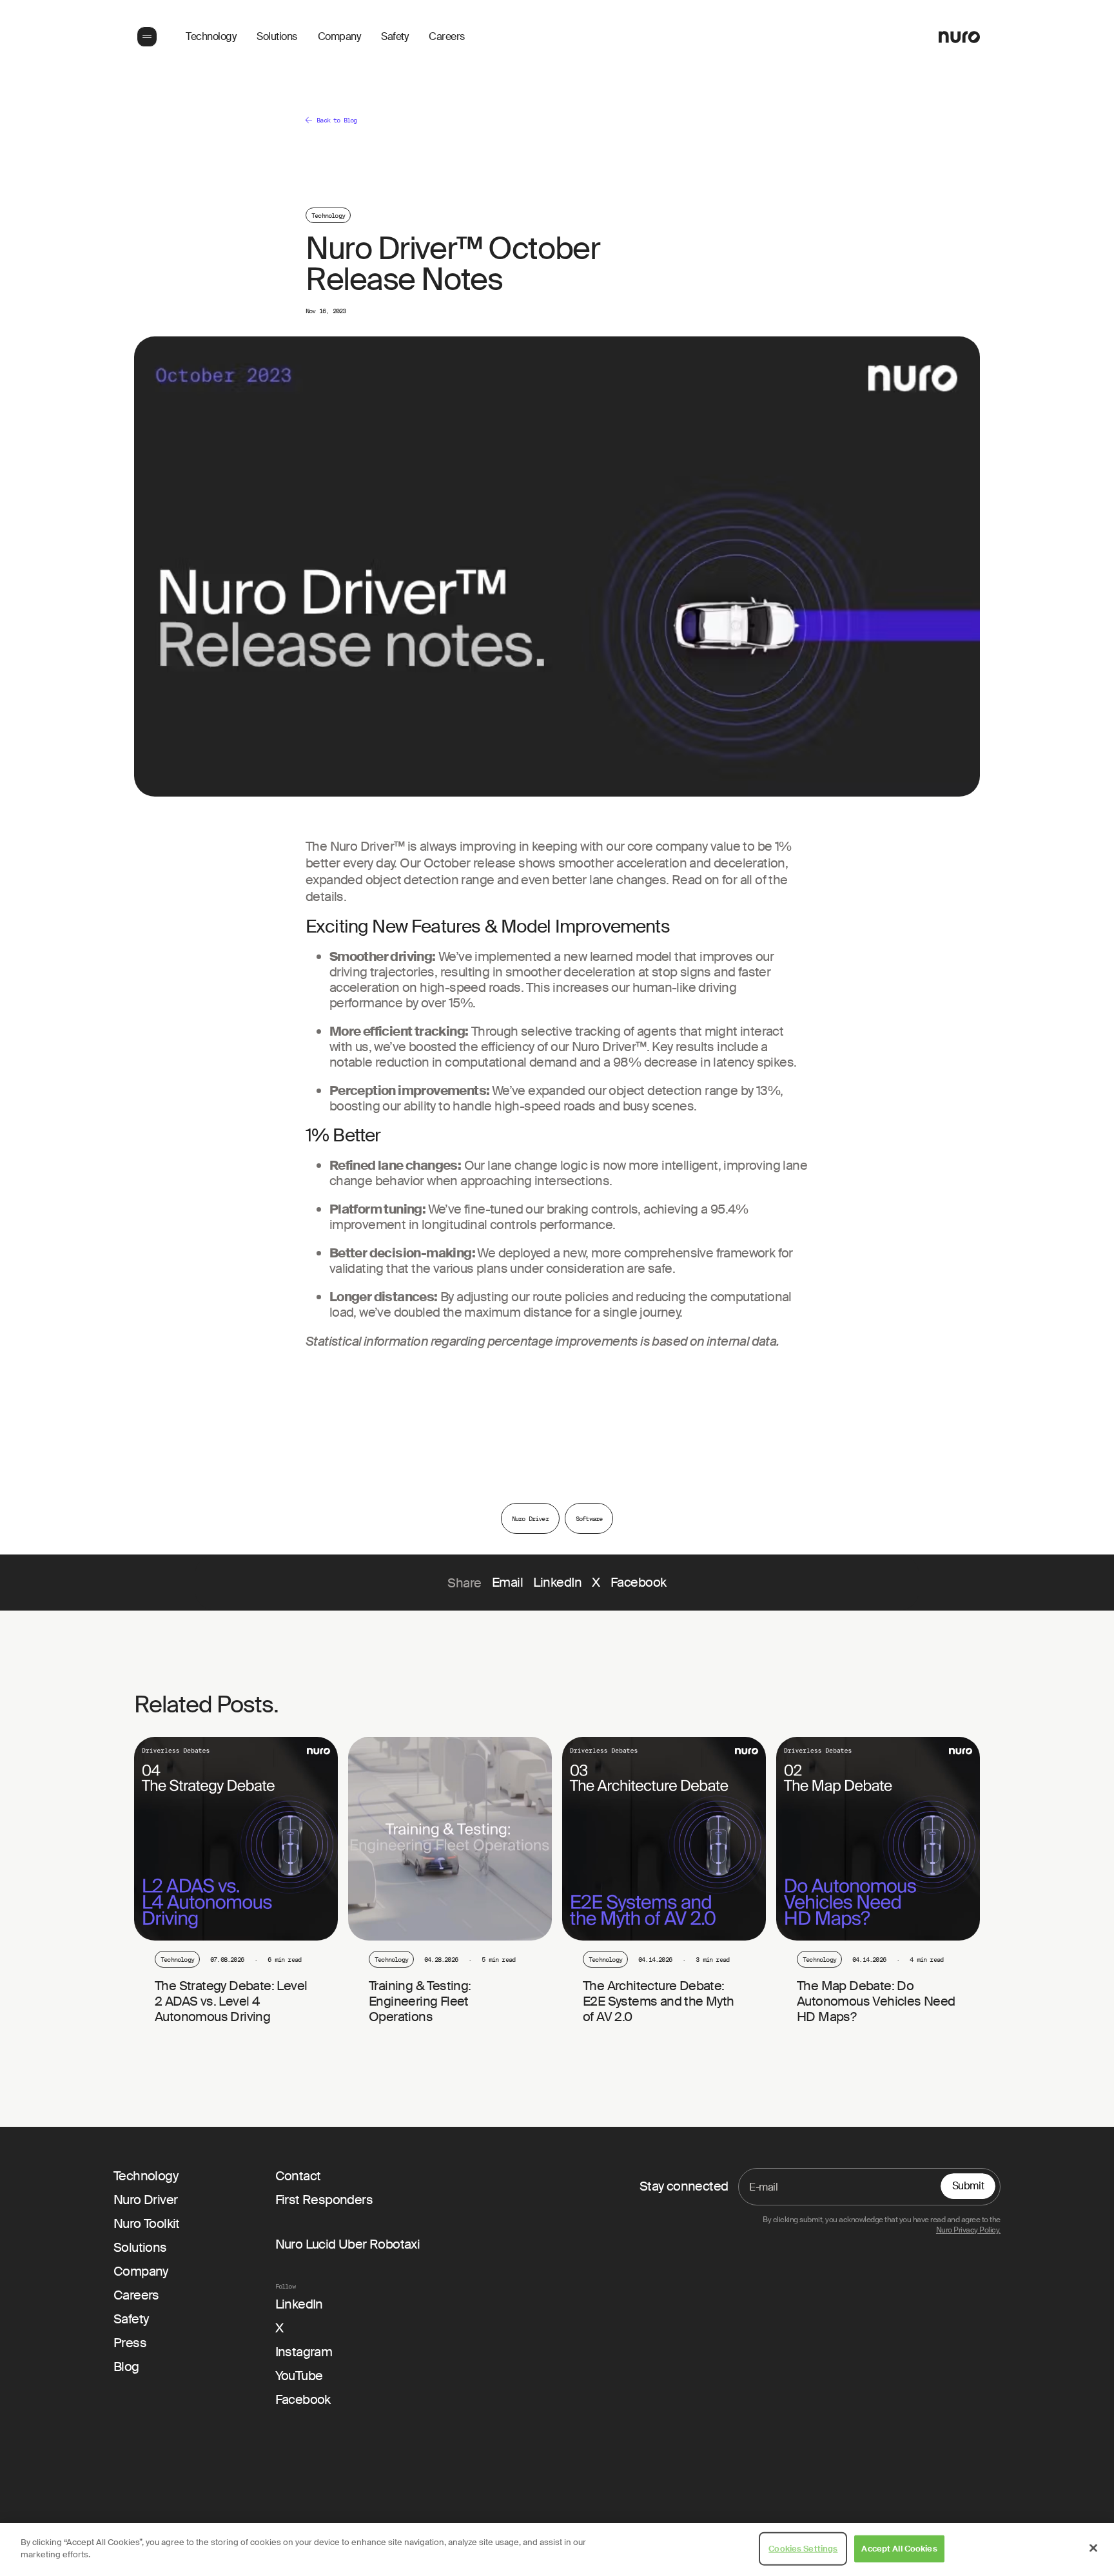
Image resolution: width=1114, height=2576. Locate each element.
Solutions (277, 37)
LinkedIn (557, 1583)
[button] (146, 37)
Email (508, 1583)
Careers (447, 37)
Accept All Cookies (899, 2549)
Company (339, 37)
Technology (211, 37)
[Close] (1093, 2548)
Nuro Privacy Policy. (968, 2230)
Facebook (639, 1583)
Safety (395, 37)
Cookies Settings (803, 2549)
